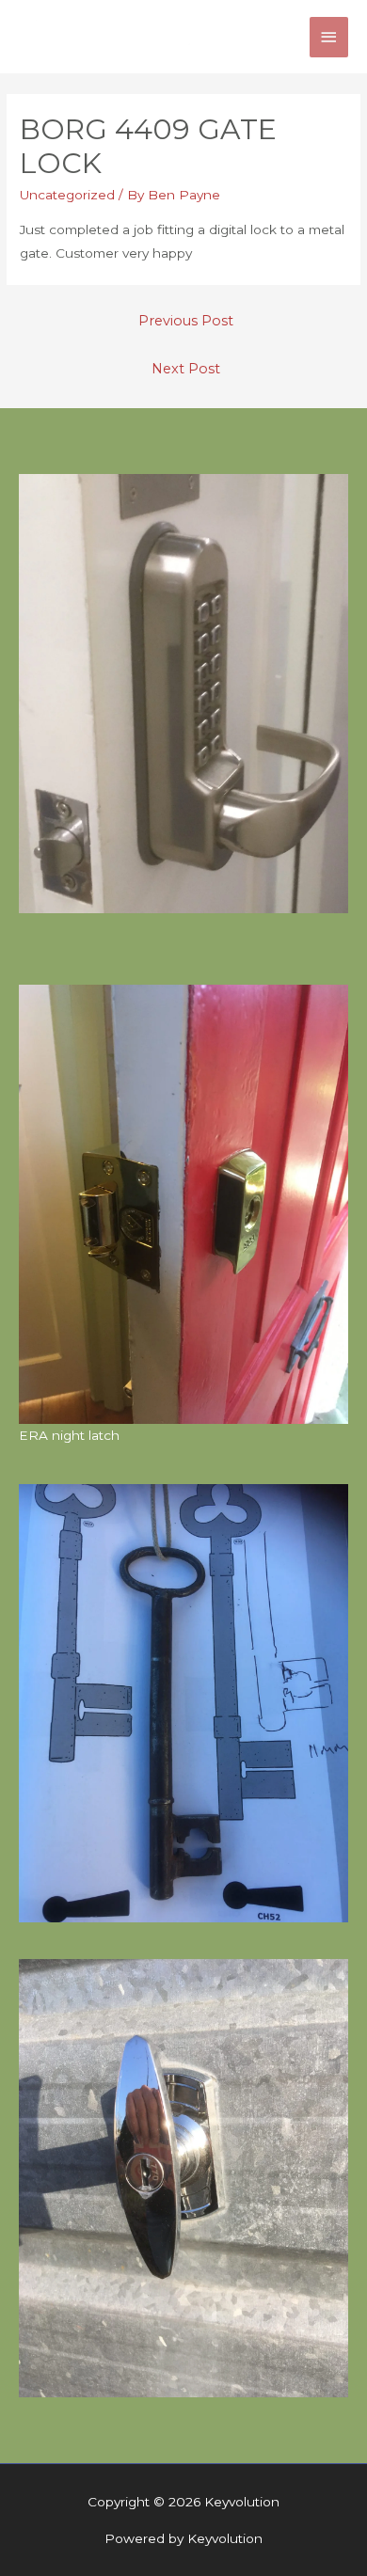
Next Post (186, 369)
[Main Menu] (329, 37)
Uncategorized (67, 195)
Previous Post (186, 321)
